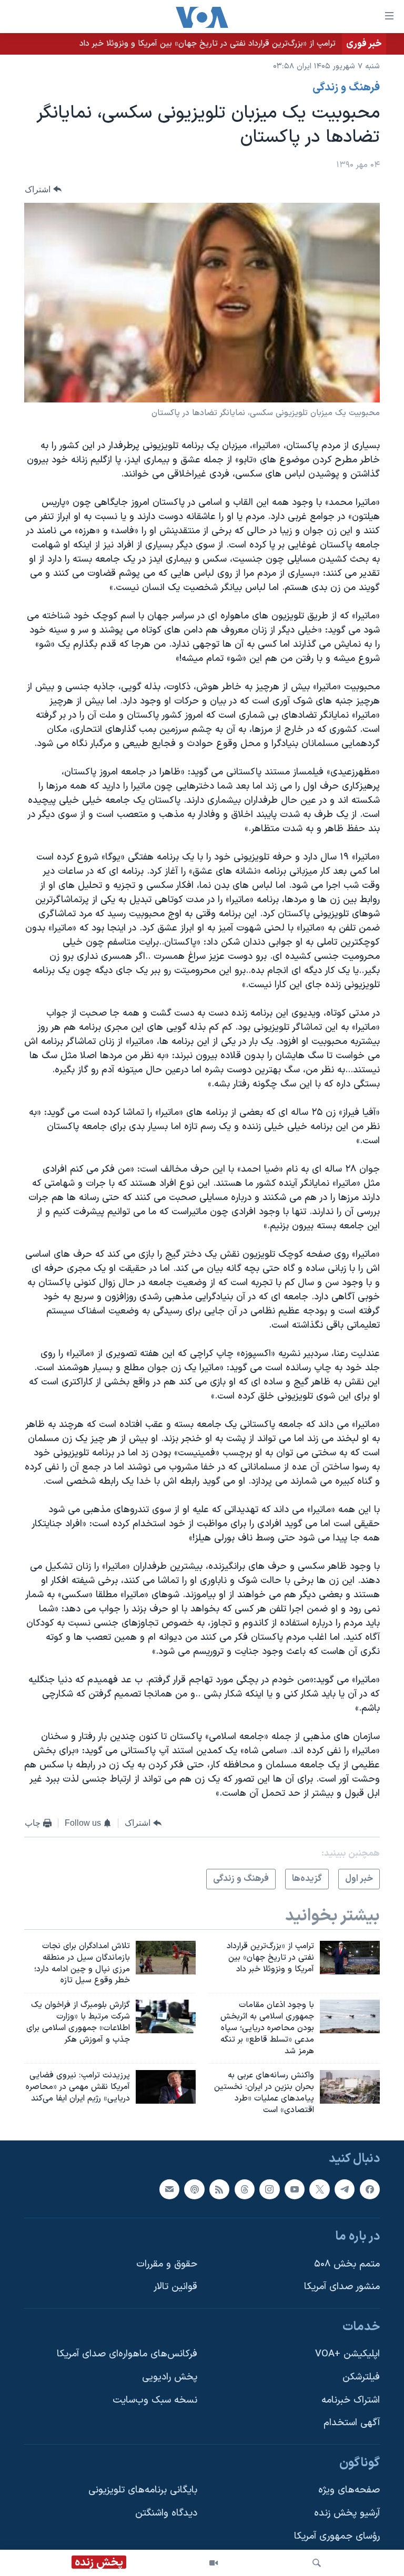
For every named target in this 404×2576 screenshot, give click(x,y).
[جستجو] (317, 2563)
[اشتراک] (169, 2189)
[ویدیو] (214, 2563)
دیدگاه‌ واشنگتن (166, 2513)
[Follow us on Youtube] (295, 2189)
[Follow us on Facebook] (370, 2189)
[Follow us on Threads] (245, 2189)
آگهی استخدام (352, 2423)
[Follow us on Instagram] (269, 2189)
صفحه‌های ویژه (349, 2490)
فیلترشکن (361, 2377)
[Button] (43, 189)
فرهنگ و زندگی (346, 88)
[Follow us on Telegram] (345, 2189)
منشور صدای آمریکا (342, 2287)
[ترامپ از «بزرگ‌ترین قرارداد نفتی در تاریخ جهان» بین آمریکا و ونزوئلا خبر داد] (350, 1958)
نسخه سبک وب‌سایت (155, 2400)
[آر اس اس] (219, 2189)
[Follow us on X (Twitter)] (319, 2189)
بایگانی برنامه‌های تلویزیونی (143, 2490)
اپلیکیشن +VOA (347, 2354)
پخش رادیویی (170, 2377)
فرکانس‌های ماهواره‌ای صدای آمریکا (127, 2354)
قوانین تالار (175, 2287)
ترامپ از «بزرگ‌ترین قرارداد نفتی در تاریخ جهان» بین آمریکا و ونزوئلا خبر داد (208, 44)
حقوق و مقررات (167, 2264)
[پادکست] (194, 2189)
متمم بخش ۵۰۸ (347, 2264)
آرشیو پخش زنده (347, 2513)
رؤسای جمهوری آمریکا (337, 2536)
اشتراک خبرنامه (351, 2400)
